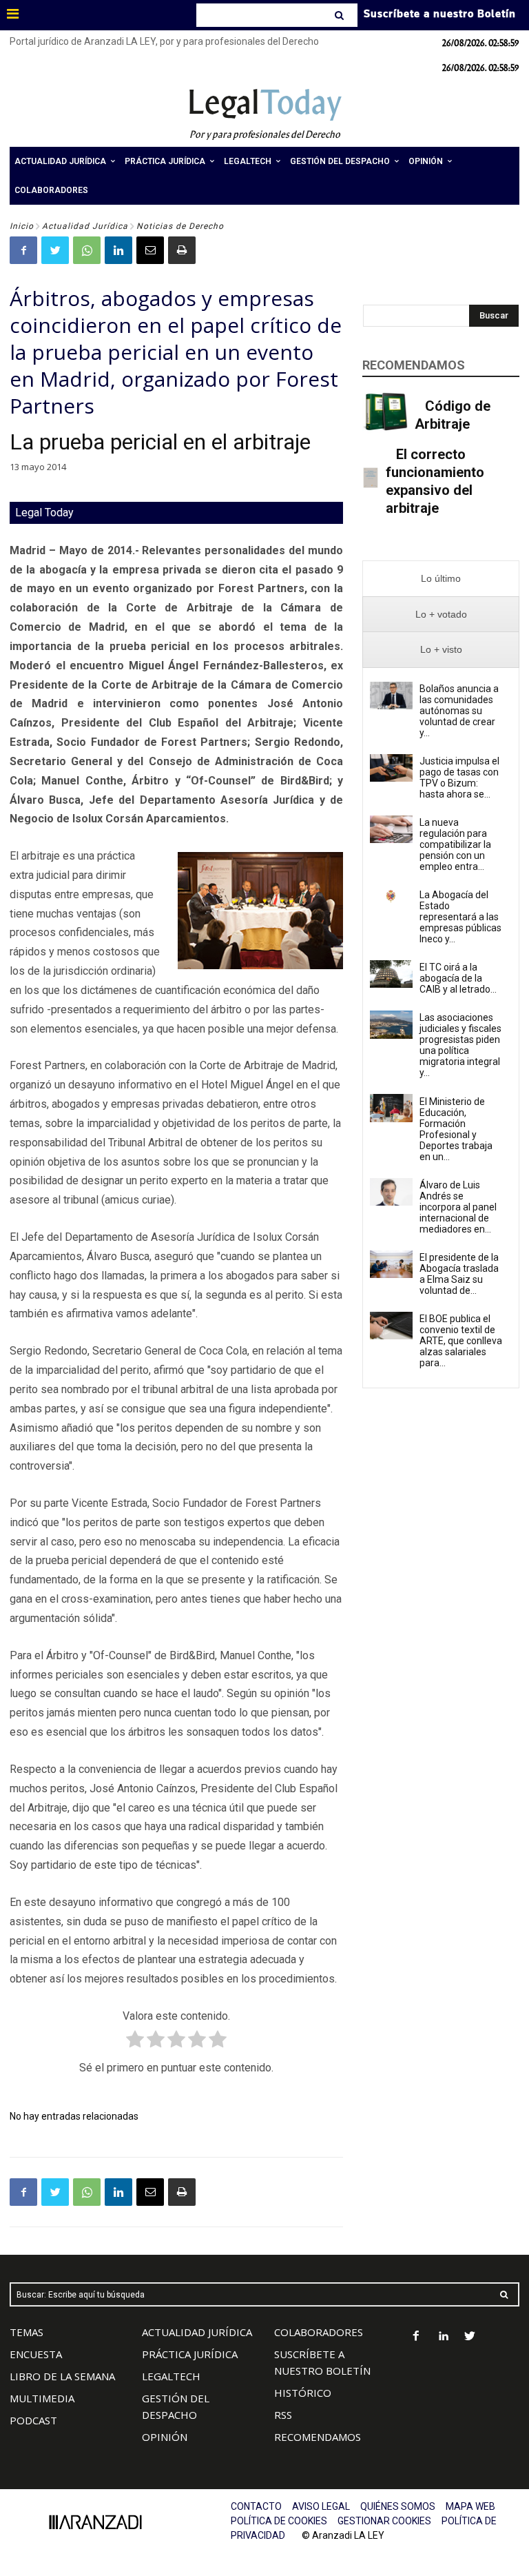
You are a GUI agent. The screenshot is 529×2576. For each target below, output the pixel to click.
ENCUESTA (36, 2354)
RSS (283, 2415)
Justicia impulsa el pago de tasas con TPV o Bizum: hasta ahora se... (459, 778)
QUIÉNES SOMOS (398, 2506)
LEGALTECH (171, 2376)
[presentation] (441, 579)
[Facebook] (23, 250)
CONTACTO (256, 2506)
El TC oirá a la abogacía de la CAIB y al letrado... (458, 978)
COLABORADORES (319, 2332)
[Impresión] (182, 250)
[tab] (441, 579)
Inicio (22, 226)
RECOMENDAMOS (318, 2437)
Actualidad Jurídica (85, 226)
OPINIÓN (165, 2437)
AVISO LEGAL (321, 2506)
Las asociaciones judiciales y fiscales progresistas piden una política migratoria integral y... (460, 1045)
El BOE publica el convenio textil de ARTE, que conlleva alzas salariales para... (461, 1341)
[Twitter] (55, 250)
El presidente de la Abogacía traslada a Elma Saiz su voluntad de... (459, 1274)
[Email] (150, 250)
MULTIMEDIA (42, 2398)
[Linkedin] (118, 250)
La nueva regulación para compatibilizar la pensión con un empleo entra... (455, 844)
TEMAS (27, 2332)
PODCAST (33, 2420)
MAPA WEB (470, 2506)
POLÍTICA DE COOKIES (279, 2521)
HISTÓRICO (303, 2393)
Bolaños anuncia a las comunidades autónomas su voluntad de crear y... (459, 711)
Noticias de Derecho (180, 226)
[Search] (341, 15)
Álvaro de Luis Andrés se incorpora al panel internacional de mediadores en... (458, 1207)
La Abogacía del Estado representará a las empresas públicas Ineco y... (460, 917)
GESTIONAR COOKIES (384, 2521)
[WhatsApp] (87, 250)
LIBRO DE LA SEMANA (62, 2376)
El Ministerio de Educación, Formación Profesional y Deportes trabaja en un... (456, 1129)
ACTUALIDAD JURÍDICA (197, 2332)
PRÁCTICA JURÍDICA (190, 2354)
